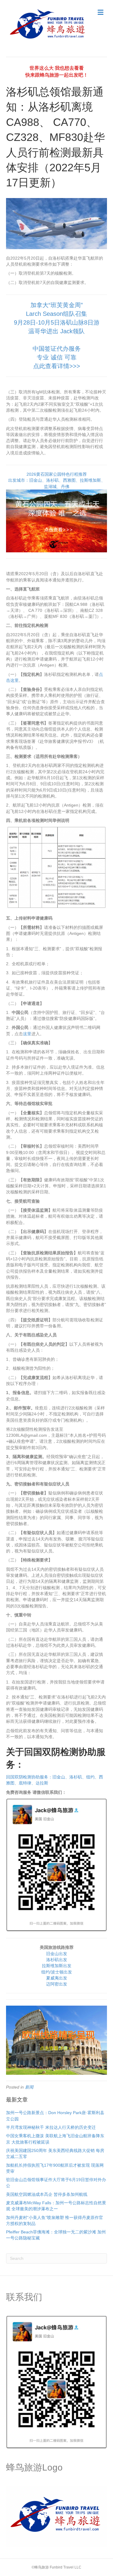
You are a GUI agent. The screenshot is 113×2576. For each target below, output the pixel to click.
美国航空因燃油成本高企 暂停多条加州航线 (47, 2194)
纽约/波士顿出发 (57, 1972)
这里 (27, 1034)
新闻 (29, 2087)
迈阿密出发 (57, 1984)
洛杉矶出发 (57, 1960)
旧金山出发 (57, 1954)
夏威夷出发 (57, 1978)
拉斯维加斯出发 (57, 1966)
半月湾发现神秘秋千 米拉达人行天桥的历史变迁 (51, 2127)
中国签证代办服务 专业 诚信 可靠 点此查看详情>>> (57, 357)
